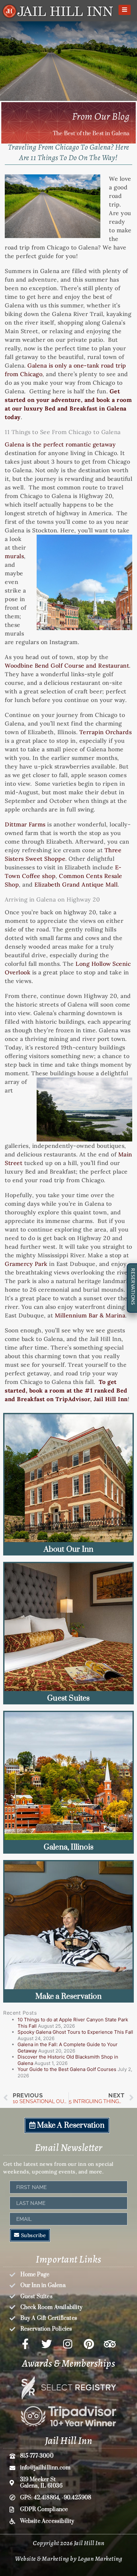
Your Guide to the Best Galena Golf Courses (67, 2069)
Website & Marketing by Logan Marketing (68, 2559)
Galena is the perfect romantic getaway (60, 444)
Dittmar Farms (25, 824)
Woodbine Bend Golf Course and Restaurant (67, 666)
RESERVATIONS (133, 1286)
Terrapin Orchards (106, 732)
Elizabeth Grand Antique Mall (76, 884)
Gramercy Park (26, 1264)
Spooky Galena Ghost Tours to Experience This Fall (75, 2032)
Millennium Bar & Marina (90, 1315)
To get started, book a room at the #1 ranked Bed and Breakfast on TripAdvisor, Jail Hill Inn (66, 1390)
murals (14, 556)
